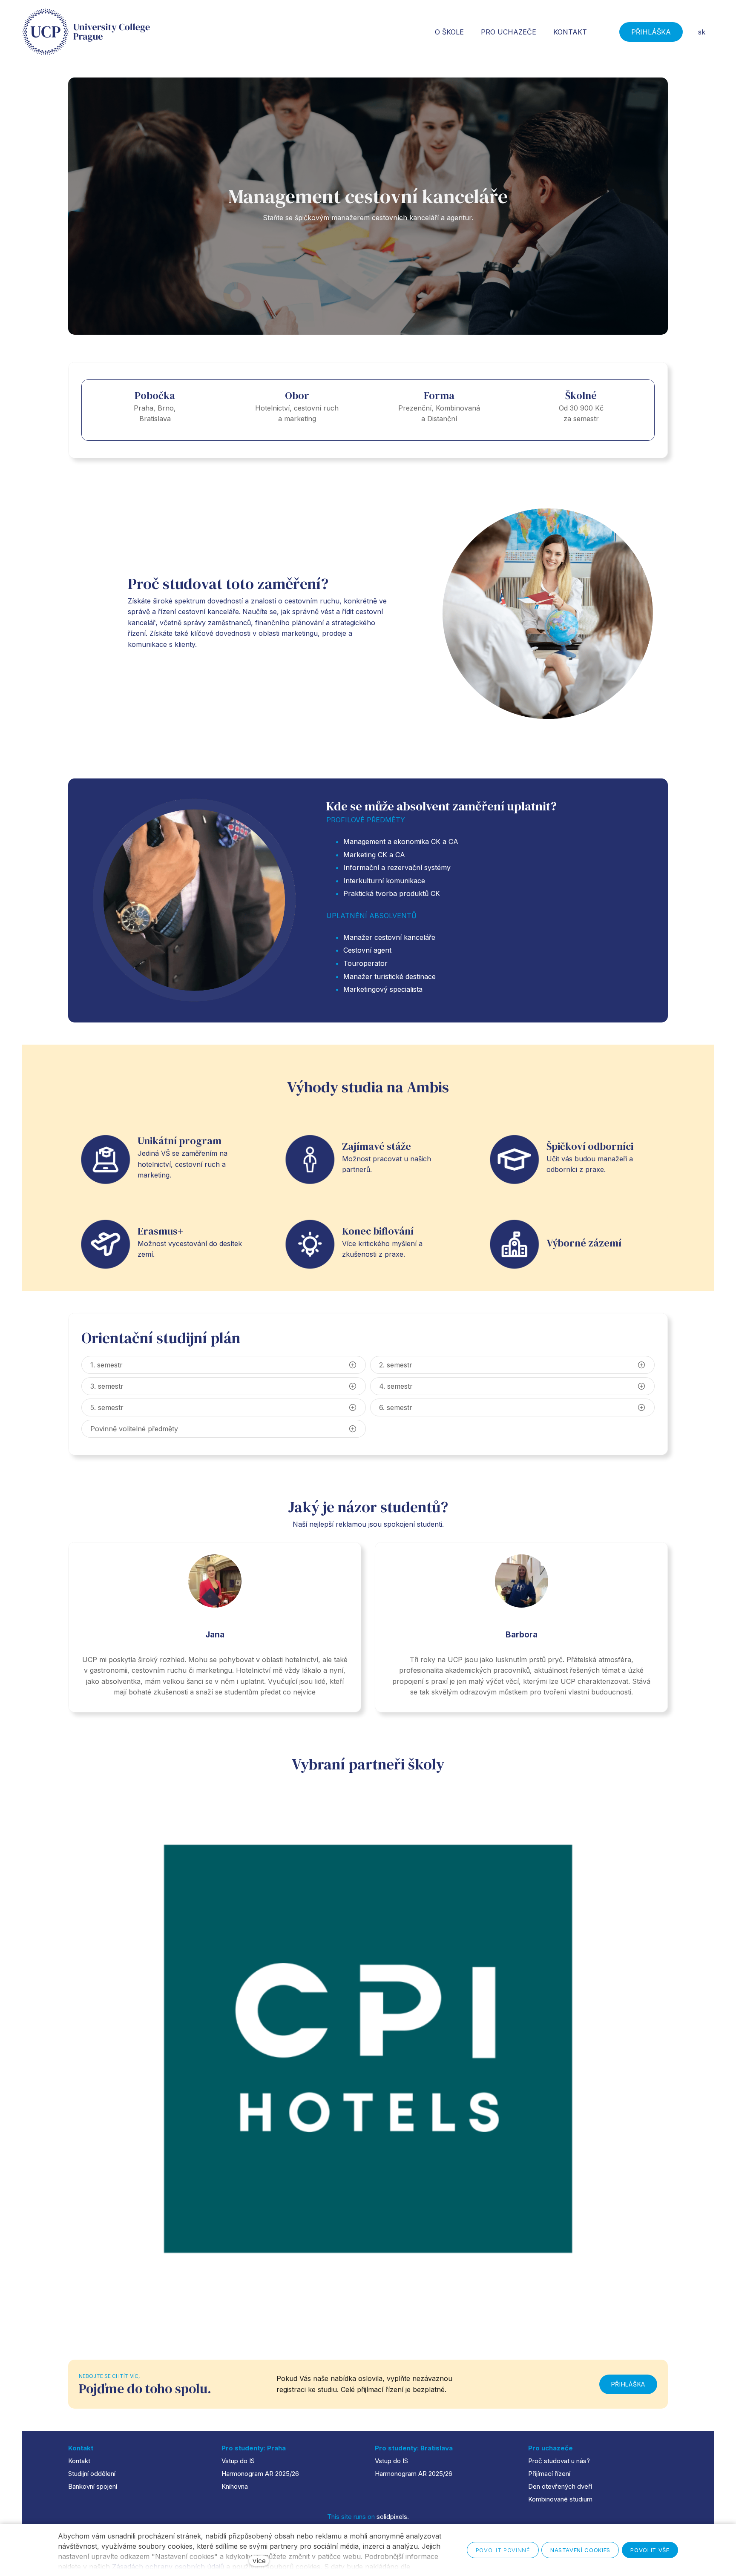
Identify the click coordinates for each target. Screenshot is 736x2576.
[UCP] (86, 32)
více (259, 2561)
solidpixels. (393, 2517)
